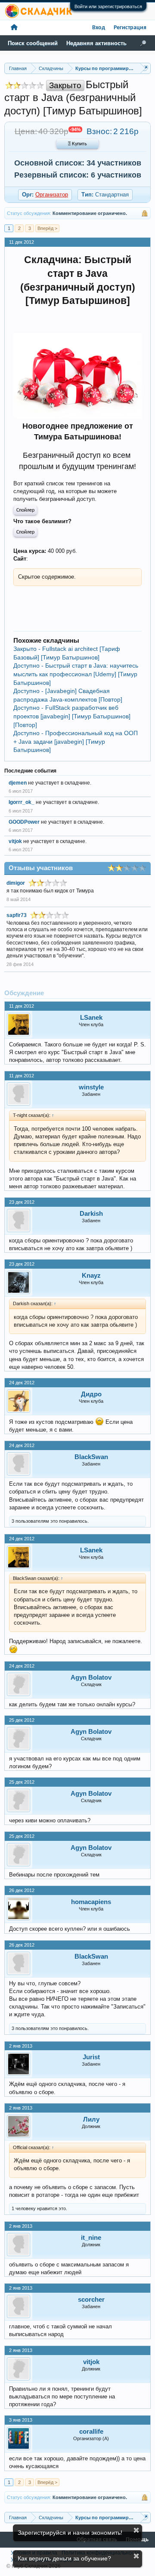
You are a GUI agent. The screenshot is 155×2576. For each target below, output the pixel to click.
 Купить (77, 144)
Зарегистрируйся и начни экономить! (70, 2533)
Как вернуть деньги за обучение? (64, 2558)
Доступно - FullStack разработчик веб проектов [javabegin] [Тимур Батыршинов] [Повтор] (72, 716)
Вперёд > (47, 228)
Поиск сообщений (33, 43)
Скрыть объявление (136, 2530)
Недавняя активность (96, 43)
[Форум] (14, 28)
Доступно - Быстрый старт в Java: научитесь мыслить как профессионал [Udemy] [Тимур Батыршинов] (76, 674)
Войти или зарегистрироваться (108, 6)
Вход (99, 28)
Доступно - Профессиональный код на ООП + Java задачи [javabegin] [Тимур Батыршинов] (76, 741)
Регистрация (130, 28)
